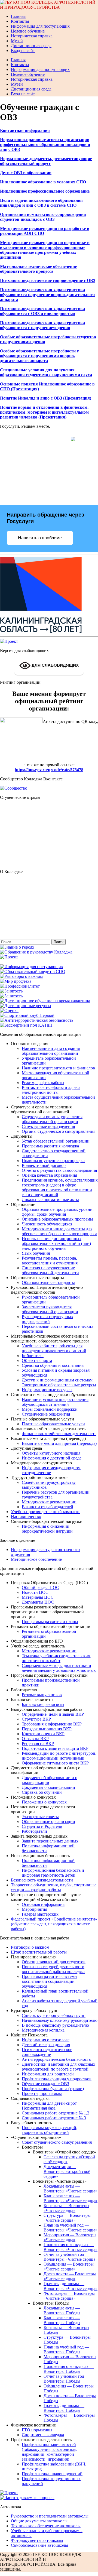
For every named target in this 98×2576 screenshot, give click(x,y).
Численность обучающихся (47, 1224)
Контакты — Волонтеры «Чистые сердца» (66, 2208)
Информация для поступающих (40, 26)
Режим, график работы (43, 1083)
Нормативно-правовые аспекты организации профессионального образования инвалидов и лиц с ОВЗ (45, 145)
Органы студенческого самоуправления (59, 1131)
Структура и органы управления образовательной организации (52, 1119)
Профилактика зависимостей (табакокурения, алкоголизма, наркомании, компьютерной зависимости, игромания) (49, 2452)
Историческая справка (32, 36)
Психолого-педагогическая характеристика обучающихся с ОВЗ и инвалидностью (42, 311)
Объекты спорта (37, 1360)
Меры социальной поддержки (50, 1409)
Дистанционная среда (31, 46)
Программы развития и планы (50, 1622)
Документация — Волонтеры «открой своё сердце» (67, 2171)
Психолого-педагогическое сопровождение (47, 2052)
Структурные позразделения (48, 1126)
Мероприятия (34, 1909)
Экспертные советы (40, 1817)
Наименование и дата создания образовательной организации (51, 1051)
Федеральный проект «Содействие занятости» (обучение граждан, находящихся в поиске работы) (54, 1924)
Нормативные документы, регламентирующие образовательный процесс (46, 161)
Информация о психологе (46, 2040)
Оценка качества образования (49, 1175)
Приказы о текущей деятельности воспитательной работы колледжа (53, 1969)
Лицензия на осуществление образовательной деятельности (50, 1270)
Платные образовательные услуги (53, 1424)
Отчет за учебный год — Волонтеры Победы (67, 2379)
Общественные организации (48, 1821)
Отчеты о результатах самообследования (59, 1170)
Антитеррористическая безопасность (56, 2059)
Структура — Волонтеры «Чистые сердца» (67, 2218)
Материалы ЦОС (38, 1597)
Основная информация (43, 1904)
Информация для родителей (48, 2074)
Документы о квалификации (48, 1787)
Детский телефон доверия (46, 2045)
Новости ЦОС (35, 1592)
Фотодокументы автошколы (37, 2540)
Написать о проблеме (40, 538)
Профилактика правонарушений (52, 2474)
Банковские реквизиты (43, 1704)
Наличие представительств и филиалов (58, 1068)
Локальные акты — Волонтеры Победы (62, 2310)
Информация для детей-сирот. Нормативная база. (50, 2106)
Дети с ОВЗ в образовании (26, 173)
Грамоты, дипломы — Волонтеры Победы (64, 2408)
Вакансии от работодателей (48, 1507)
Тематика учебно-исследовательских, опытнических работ (56, 1658)
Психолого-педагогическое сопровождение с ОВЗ (48, 280)
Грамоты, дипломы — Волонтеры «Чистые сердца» (71, 2286)
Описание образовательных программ (57, 1219)
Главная (18, 16)
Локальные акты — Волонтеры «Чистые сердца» (71, 2189)
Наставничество (26, 1516)
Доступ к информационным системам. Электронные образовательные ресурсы (59, 1382)
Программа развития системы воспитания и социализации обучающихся (50, 1981)
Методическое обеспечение (36, 1559)
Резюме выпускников (42, 1695)
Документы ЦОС (38, 1602)
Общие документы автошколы (39, 2521)
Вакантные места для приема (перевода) (59, 1443)
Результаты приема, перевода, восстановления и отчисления (50, 1261)
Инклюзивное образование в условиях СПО (43, 182)
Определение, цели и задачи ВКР (53, 1714)
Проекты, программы (42, 2093)
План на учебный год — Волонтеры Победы (66, 2349)
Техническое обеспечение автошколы (46, 2526)
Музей (17, 41)
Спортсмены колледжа (43, 2435)
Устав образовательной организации (56, 1141)
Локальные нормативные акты (50, 1200)
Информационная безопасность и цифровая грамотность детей (53, 1873)
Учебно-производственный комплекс (46, 1512)
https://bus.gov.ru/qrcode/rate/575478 (49, 770)
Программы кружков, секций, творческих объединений (50, 2130)
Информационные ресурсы (47, 1390)
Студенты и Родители (42, 1826)
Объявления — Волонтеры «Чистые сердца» (69, 2267)
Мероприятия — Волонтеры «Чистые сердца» (70, 2237)
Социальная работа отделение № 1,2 (56, 2113)
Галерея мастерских (40, 1914)
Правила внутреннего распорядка (53, 1161)
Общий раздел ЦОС (40, 1587)
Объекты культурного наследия (51, 1453)
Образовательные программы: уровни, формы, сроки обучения (58, 1212)
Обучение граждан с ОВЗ (45, 2084)
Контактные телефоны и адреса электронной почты (51, 1090)
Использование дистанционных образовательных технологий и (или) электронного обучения (56, 1243)
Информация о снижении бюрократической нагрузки (47, 1529)
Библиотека (33, 1356)
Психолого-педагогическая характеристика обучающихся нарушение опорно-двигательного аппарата (47, 295)
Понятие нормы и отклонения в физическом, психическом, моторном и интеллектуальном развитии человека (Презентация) (44, 412)
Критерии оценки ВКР (43, 1734)
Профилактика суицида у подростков (57, 2079)
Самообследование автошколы (39, 2545)
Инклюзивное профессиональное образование (45, 191)
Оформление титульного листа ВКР (55, 1763)
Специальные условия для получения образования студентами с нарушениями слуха (46, 372)
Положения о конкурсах (44, 1802)
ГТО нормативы (37, 2430)
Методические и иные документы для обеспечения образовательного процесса (59, 1231)
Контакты (20, 21)
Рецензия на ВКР (38, 1743)
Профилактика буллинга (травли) (53, 2089)
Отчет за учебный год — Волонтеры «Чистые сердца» (71, 2257)
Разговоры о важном (30, 1947)
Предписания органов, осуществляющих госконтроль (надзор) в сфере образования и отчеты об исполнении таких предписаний (60, 1187)
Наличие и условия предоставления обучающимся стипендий (55, 1402)
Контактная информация (25, 130)
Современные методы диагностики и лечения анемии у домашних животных (59, 1668)
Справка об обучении (42, 1792)
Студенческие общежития (46, 1414)
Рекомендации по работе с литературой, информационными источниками (59, 1756)
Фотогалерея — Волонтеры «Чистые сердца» (69, 2296)
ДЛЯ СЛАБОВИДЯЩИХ (55, 665)
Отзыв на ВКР (35, 1739)
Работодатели (34, 1831)
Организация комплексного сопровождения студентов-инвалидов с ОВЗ (43, 217)
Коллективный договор (44, 1165)
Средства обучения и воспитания (53, 1365)
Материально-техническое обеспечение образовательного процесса (38, 269)
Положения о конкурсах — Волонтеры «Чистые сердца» (71, 2247)
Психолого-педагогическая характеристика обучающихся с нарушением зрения (42, 325)
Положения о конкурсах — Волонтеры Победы (69, 2369)
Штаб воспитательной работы (39, 1952)
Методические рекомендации (49, 1502)
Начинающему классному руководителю (60, 2020)
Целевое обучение (28, 31)
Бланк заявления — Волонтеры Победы (62, 2320)
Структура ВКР (36, 1719)
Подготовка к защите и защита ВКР (55, 1748)
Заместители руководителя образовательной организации (50, 1309)
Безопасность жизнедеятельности (42, 1880)
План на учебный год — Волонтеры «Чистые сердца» (71, 2228)
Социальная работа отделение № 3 (54, 2118)
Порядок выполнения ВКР (47, 1729)
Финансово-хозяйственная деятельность (59, 1434)
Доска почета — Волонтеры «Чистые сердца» (70, 2276)
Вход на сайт (23, 51)
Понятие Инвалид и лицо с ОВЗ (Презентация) (46, 398)
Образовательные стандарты (48, 1282)
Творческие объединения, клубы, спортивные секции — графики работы (54, 1887)
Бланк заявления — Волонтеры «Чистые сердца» (71, 2198)
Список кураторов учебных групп (54, 2015)
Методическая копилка (43, 2030)
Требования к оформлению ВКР (52, 1724)
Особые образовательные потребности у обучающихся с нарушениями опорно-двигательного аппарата (39, 356)
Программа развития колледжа (50, 1146)
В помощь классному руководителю (55, 2025)
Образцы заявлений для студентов (54, 1962)
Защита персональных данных (50, 1841)
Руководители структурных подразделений (48, 1319)
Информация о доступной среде (52, 1458)
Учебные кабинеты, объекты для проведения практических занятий (54, 1348)
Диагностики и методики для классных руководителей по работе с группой (59, 2067)
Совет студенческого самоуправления (57, 2142)
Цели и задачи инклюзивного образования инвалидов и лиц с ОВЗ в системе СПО (41, 203)
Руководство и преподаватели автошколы (50, 2516)
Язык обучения (36, 1253)
